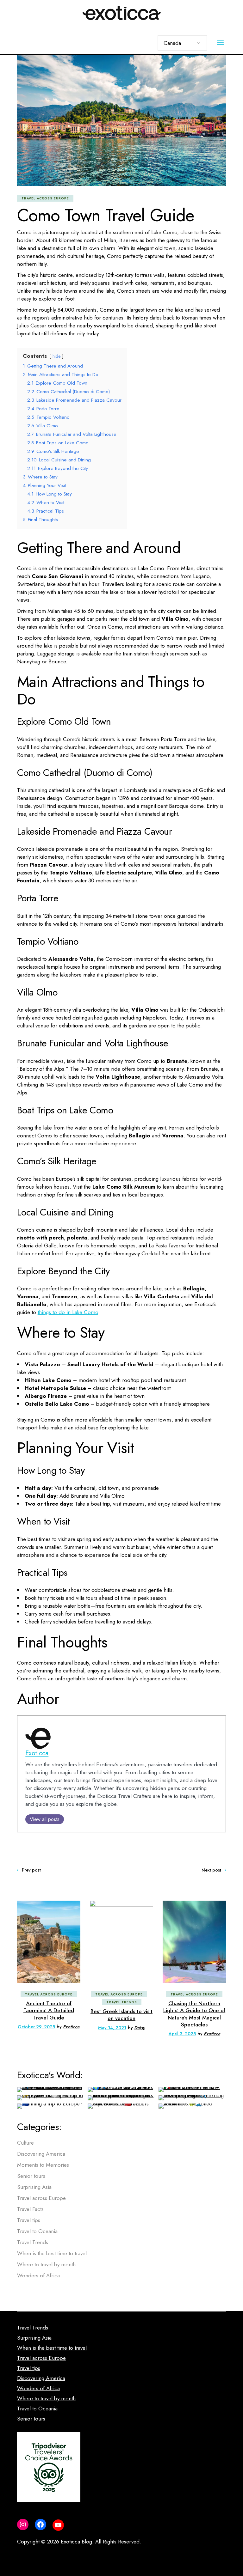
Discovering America (41, 2154)
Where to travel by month (46, 2264)
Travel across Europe (45, 198)
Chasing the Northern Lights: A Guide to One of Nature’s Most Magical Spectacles (194, 2014)
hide (56, 356)
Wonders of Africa (38, 2275)
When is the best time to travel (52, 2253)
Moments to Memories (43, 2165)
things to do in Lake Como (68, 1312)
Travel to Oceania (37, 2231)
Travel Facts (30, 2209)
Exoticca (37, 1753)
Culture (25, 2143)
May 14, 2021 (112, 2028)
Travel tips (29, 2220)
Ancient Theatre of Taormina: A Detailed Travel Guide (49, 2010)
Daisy (140, 2028)
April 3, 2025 (182, 2034)
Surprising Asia (34, 2187)
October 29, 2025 (36, 2027)
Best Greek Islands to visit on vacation (121, 2015)
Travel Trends (122, 2002)
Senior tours (31, 2176)
